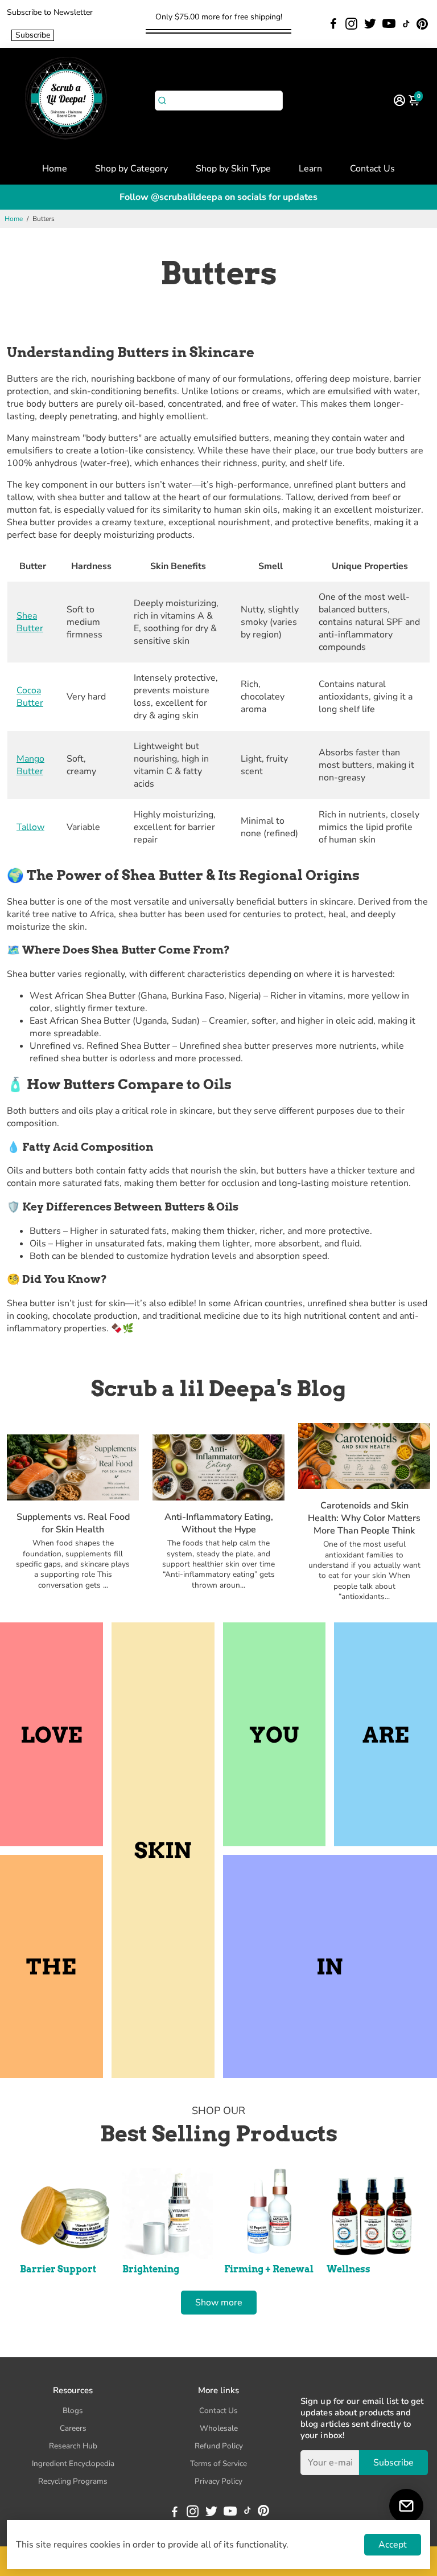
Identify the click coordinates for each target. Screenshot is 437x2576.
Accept (393, 2545)
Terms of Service (218, 2463)
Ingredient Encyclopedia (73, 2463)
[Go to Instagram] (351, 24)
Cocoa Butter (30, 697)
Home (55, 169)
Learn (310, 169)
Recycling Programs (73, 2481)
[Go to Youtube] (389, 24)
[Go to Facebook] (333, 24)
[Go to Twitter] (370, 24)
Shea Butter (30, 622)
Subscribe (33, 35)
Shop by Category (131, 169)
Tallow (30, 827)
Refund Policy (219, 2446)
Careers (73, 2428)
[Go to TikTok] (406, 24)
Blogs (73, 2411)
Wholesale (219, 2428)
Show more (219, 2303)
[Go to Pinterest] (422, 24)
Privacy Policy (218, 2481)
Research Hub (73, 2446)
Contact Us (372, 169)
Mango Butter (30, 765)
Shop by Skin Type (233, 169)
